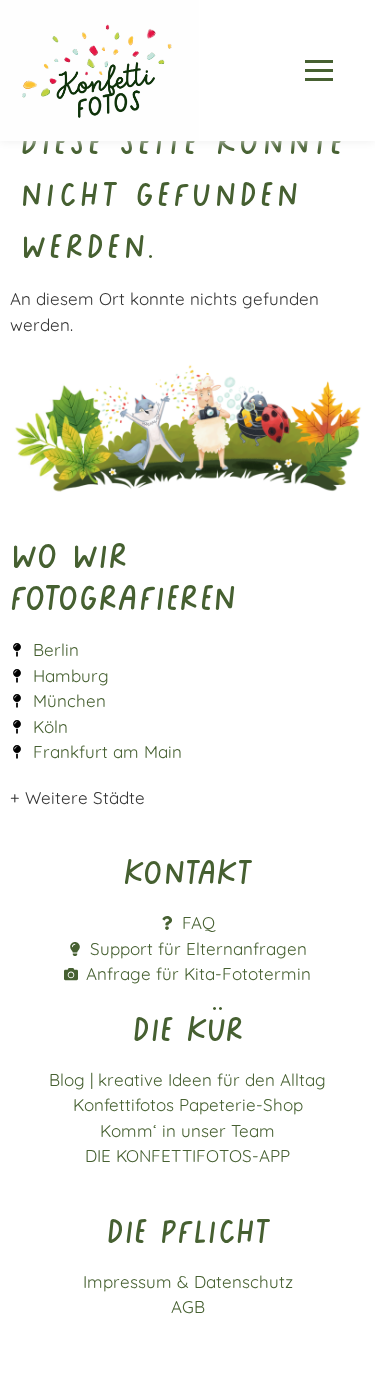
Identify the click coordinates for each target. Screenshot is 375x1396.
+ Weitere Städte (77, 797)
